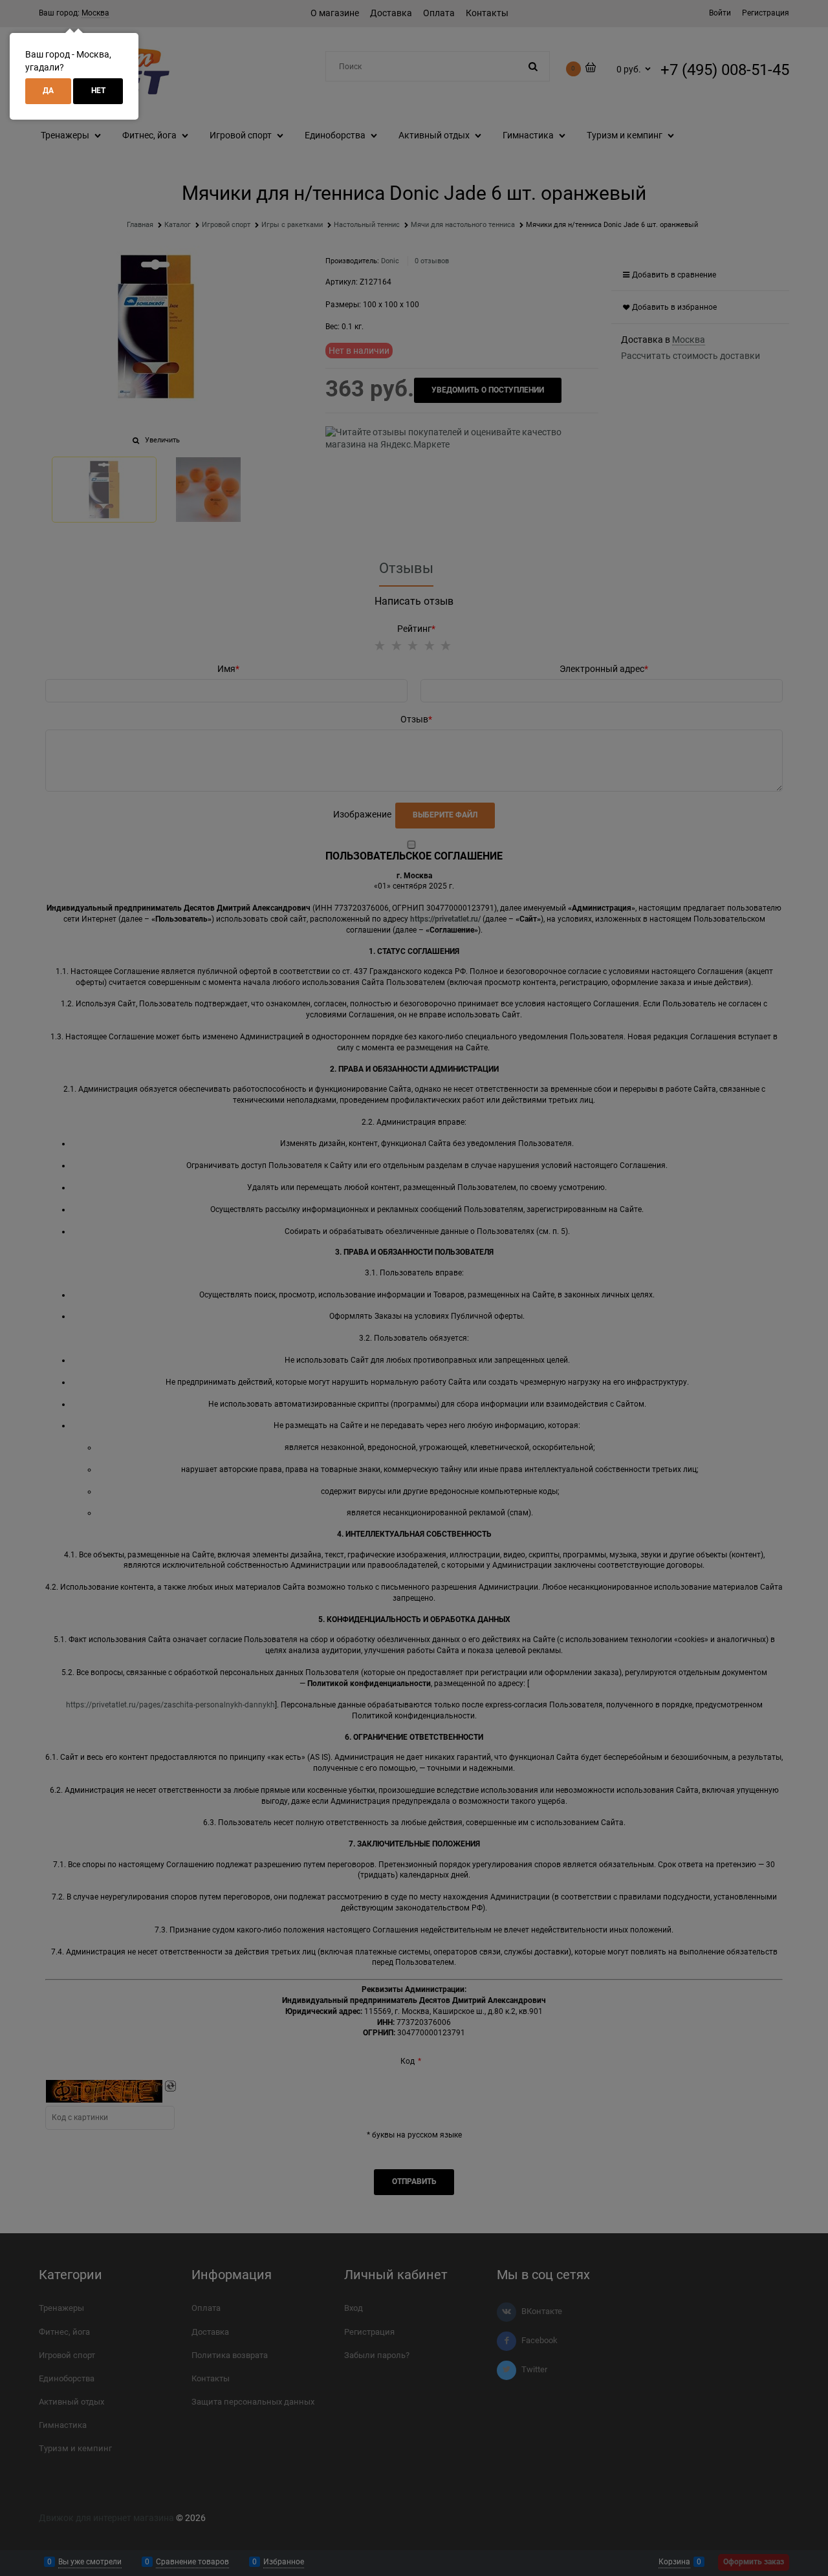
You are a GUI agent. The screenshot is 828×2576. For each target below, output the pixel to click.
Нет (98, 91)
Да (48, 91)
